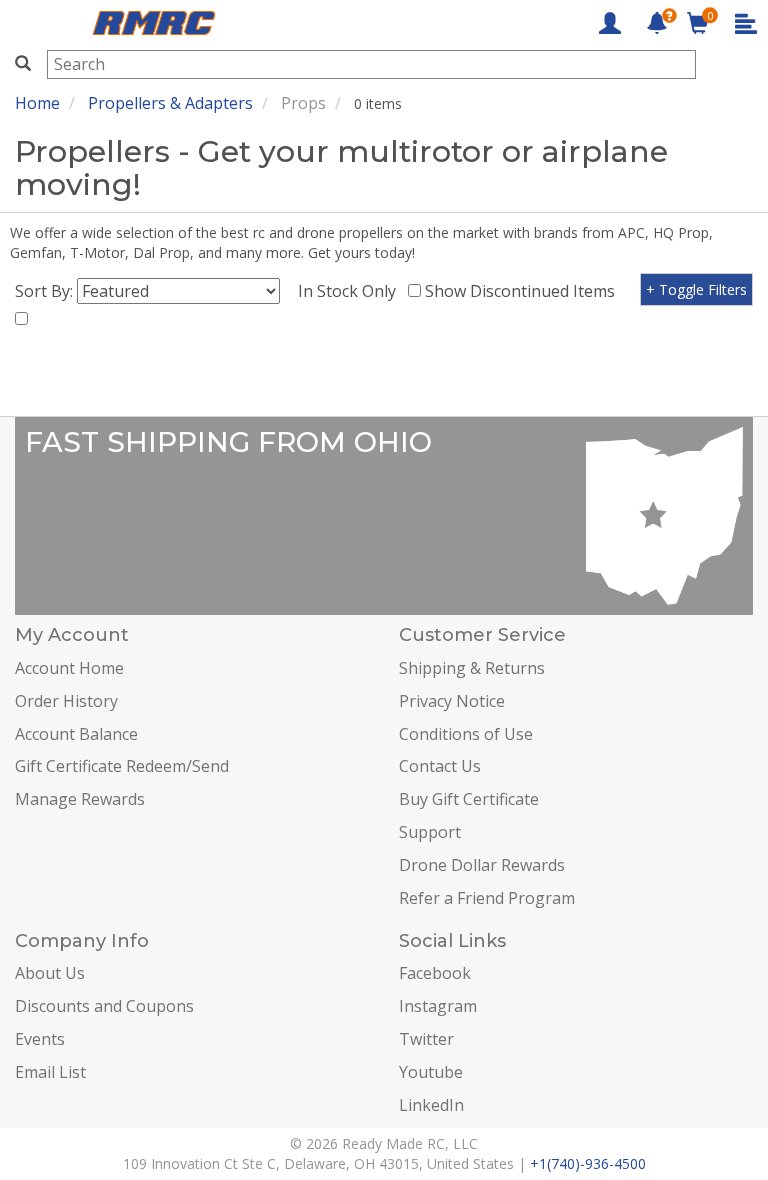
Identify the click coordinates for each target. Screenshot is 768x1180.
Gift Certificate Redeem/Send (122, 766)
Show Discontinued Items (524, 291)
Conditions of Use (466, 734)
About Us (50, 973)
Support (430, 832)
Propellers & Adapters (170, 103)
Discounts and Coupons (104, 1006)
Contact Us (440, 766)
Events (40, 1039)
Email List (50, 1072)
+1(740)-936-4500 (588, 1163)
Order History (66, 701)
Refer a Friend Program (487, 898)
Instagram (438, 1006)
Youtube (431, 1072)
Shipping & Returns (472, 668)
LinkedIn (431, 1105)
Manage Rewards (80, 799)
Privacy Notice (452, 701)
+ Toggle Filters (696, 289)
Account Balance (76, 734)
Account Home (69, 668)
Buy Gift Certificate (469, 799)
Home (37, 103)
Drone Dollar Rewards (482, 865)
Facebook (435, 973)
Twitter (426, 1039)
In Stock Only (351, 291)
